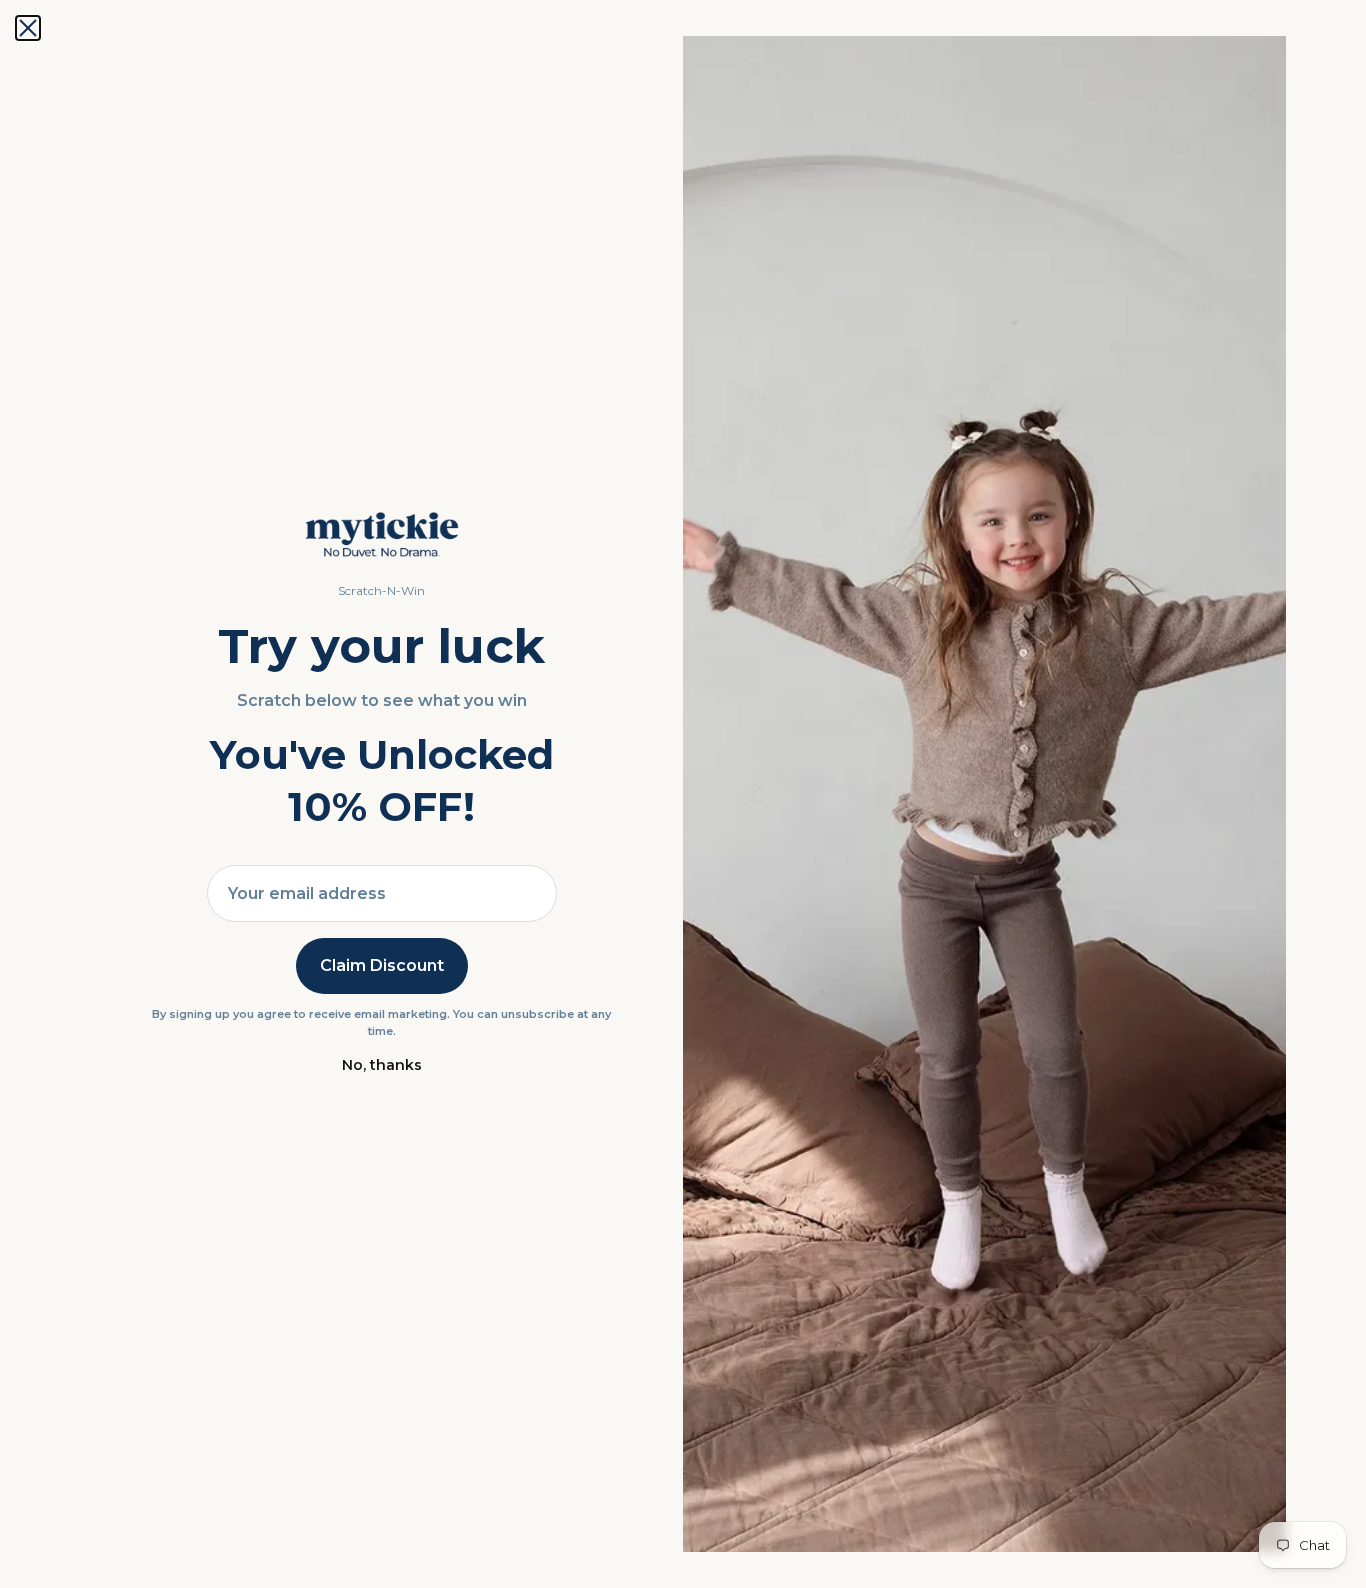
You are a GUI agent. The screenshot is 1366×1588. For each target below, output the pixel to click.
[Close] (28, 28)
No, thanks (382, 1065)
